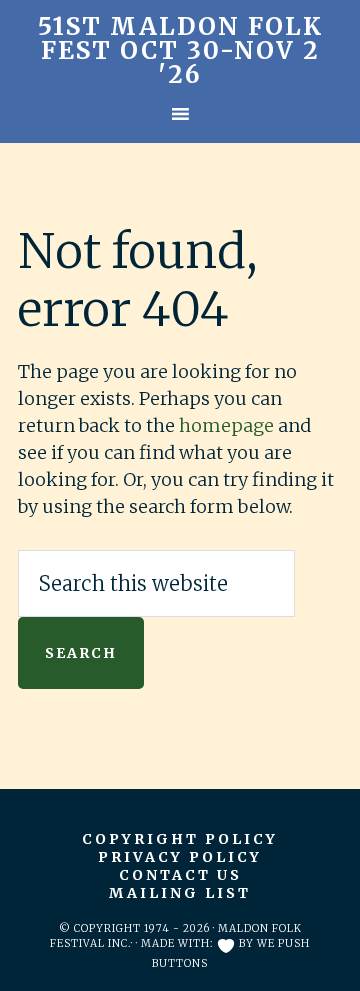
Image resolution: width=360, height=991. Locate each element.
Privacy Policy (180, 857)
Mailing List (180, 893)
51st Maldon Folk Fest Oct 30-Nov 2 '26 (180, 50)
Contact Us (180, 875)
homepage (226, 425)
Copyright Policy (180, 839)
